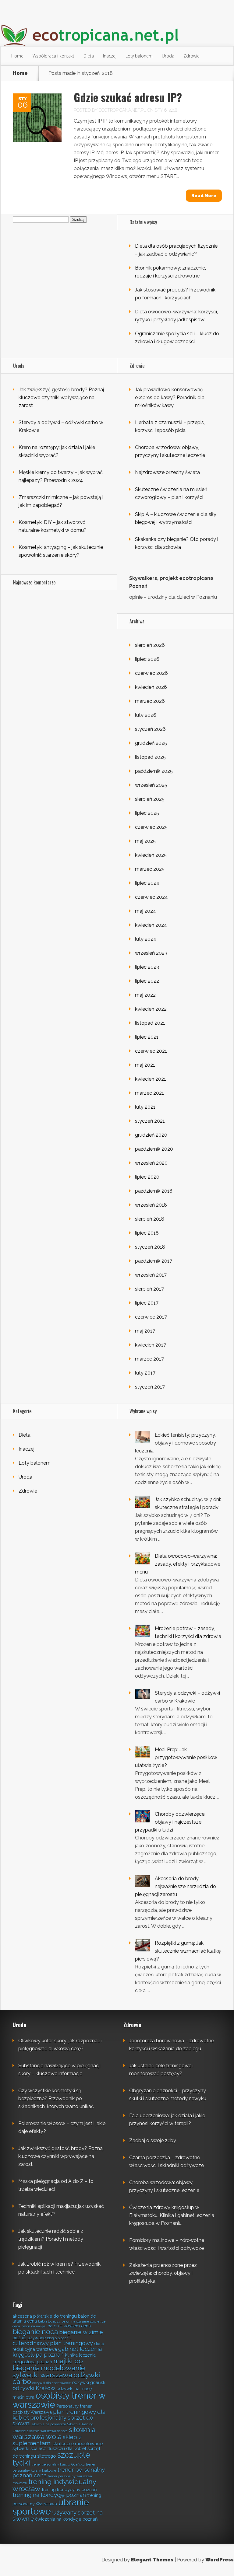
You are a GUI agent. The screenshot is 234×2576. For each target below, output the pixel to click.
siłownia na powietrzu (49, 2424)
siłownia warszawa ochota (47, 2431)
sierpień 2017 (149, 1289)
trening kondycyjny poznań (69, 2489)
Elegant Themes (152, 2560)
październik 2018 (154, 1191)
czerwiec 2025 (151, 827)
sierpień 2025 (150, 799)
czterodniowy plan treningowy (53, 2343)
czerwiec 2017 (151, 1317)
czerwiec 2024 (151, 897)
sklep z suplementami (47, 2440)
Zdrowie (191, 56)
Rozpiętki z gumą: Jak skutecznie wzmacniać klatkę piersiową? (178, 1951)
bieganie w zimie (81, 2332)
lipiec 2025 (147, 813)
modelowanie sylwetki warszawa (49, 2371)
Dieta (89, 56)
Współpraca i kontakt (53, 56)
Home (17, 56)
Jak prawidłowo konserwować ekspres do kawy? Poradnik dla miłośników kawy (170, 397)
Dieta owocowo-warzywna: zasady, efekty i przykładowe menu (178, 1564)
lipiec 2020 (147, 1177)
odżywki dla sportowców (51, 2383)
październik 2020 (154, 1149)
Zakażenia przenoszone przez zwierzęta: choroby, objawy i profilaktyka (163, 2273)
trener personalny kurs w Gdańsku (58, 2464)
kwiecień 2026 (151, 687)
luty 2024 (146, 939)
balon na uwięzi (34, 2326)
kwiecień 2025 (151, 855)
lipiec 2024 (147, 883)
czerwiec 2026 (151, 673)
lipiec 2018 (147, 1233)
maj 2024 (145, 911)
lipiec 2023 (147, 967)
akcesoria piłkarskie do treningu (45, 2316)
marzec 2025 (150, 869)
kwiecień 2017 (151, 1345)
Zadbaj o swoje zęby (153, 2140)
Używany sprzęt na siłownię (58, 2515)
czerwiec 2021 (151, 1051)
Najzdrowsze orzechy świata (167, 472)
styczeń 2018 (150, 1247)
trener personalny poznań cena (58, 2472)
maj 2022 (145, 995)
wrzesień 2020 (151, 1163)
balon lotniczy (49, 2321)
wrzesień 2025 (151, 785)
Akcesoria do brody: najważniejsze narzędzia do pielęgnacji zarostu (175, 1886)
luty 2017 (145, 1373)
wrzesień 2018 (151, 1205)
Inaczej (110, 56)
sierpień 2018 (150, 1219)
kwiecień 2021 (151, 1079)
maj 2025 (145, 841)
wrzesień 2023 (151, 953)
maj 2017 (145, 1331)
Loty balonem (139, 56)
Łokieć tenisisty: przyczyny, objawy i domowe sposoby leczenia (175, 1443)
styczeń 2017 (150, 1387)
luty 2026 (146, 715)
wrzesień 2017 (151, 1275)
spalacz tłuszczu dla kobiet (58, 2448)
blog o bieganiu (59, 2338)
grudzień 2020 (151, 1135)
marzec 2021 (149, 1093)
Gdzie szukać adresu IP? (128, 97)
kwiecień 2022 (151, 1009)
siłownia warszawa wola (54, 2433)
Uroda (168, 56)
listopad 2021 (150, 1023)
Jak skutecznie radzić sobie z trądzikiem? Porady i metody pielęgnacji (51, 2239)
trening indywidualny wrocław (54, 2485)
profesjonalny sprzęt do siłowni (53, 2420)
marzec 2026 (150, 701)
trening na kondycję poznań (49, 2495)
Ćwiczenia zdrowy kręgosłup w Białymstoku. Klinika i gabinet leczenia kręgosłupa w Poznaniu (172, 2215)
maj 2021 (145, 1065)
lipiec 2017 (147, 1303)
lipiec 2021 (147, 1037)
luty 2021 (145, 1107)
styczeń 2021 (150, 1121)
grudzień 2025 (151, 743)
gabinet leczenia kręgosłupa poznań (57, 2352)
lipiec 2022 (147, 981)
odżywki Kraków (34, 2388)
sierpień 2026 (150, 645)
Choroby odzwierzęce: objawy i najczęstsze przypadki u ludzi (170, 1822)
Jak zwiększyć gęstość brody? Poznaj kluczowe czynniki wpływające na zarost (61, 397)
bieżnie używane (29, 2338)
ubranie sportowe (51, 2507)
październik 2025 (154, 771)
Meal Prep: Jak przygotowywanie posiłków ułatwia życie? (176, 1757)
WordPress (220, 2560)
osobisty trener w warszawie (59, 2400)
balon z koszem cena (69, 2326)
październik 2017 (154, 1261)
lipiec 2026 (147, 659)
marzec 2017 (149, 1359)
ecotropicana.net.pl (122, 110)
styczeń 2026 (150, 729)
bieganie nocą (35, 2332)
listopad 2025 (150, 757)
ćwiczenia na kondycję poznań (66, 2519)
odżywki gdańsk (89, 2382)
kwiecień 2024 (151, 925)
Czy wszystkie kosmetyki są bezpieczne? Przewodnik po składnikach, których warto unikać (56, 2098)
